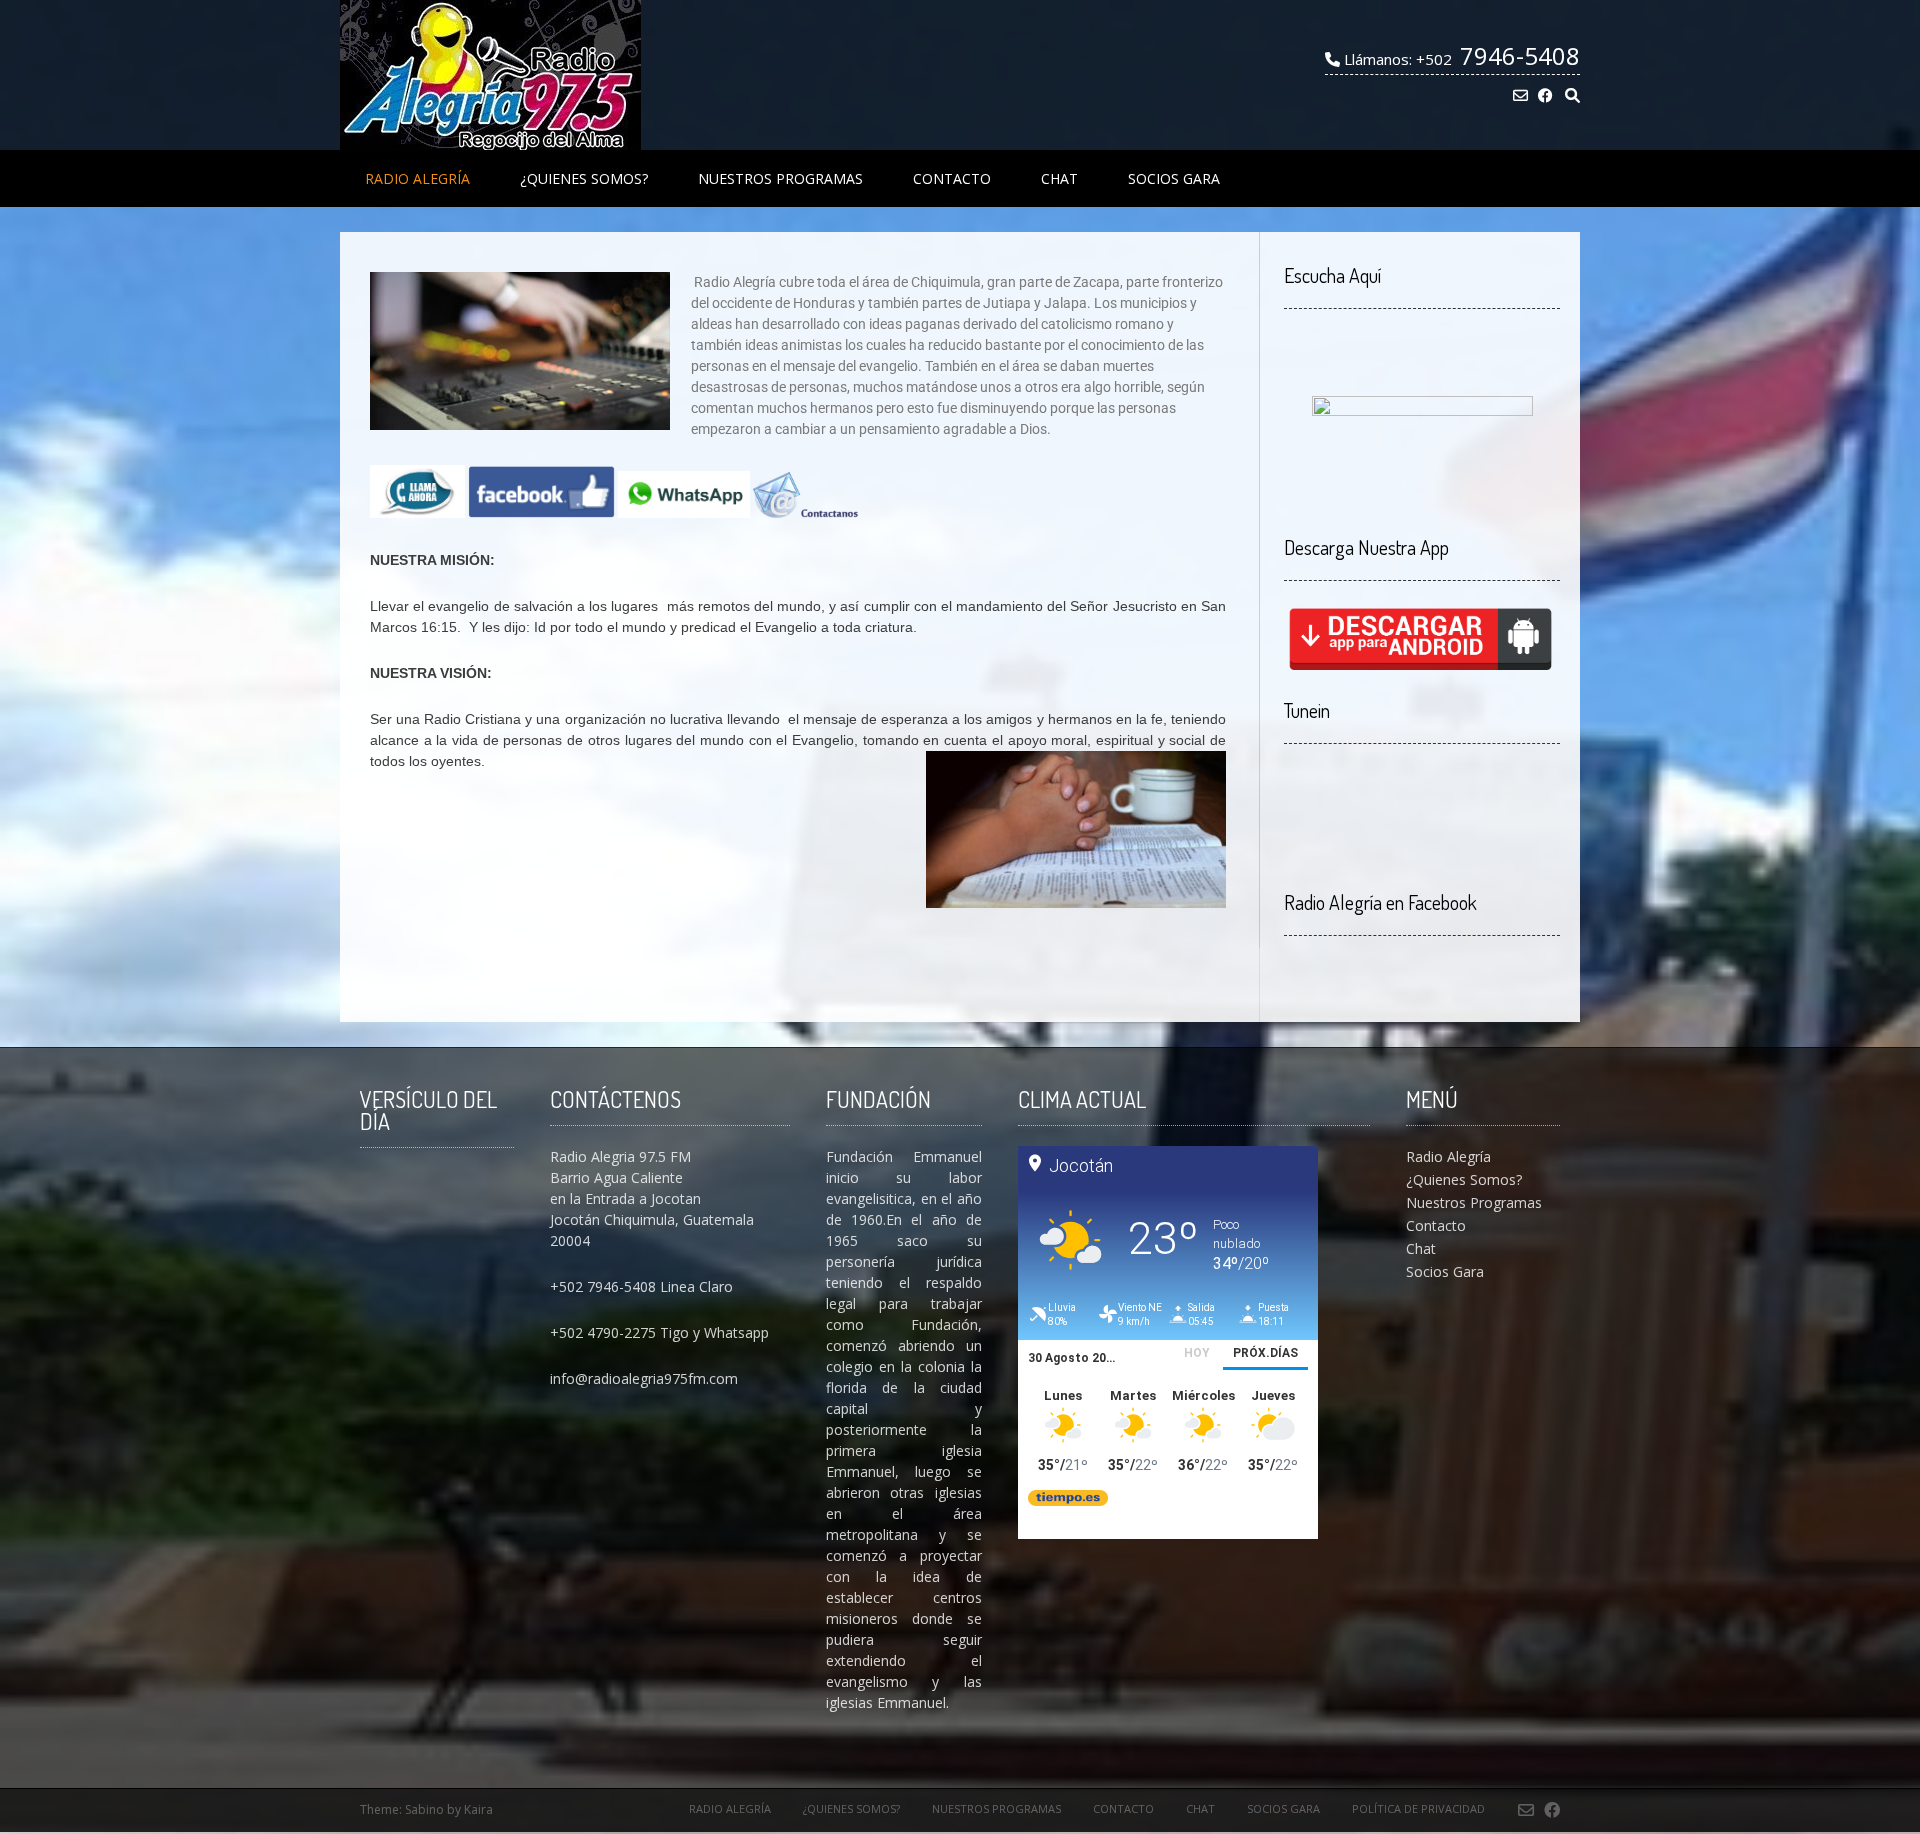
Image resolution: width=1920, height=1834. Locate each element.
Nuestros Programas (780, 178)
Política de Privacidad (1418, 1808)
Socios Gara (1174, 178)
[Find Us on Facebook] (1545, 95)
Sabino (424, 1809)
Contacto (952, 178)
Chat (1059, 178)
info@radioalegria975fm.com (644, 1378)
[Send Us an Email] (1520, 95)
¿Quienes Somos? (584, 178)
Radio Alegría (417, 178)
